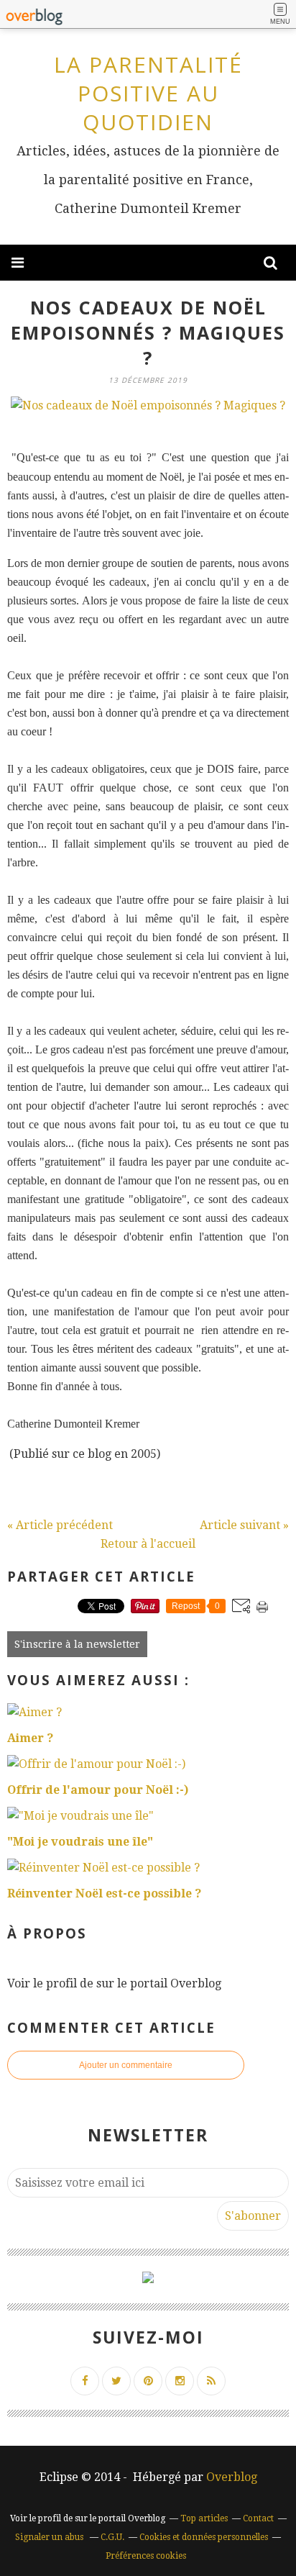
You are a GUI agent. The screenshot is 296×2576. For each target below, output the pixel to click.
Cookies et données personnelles (204, 2537)
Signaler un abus (50, 2537)
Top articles (204, 2518)
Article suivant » (244, 1525)
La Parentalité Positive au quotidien (148, 93)
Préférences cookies (146, 2556)
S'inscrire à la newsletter (77, 1644)
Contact (258, 2518)
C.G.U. (112, 2537)
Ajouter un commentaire (126, 2065)
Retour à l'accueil (148, 1544)
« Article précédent (60, 1525)
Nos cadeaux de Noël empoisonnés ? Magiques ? (148, 332)
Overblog (232, 2477)
